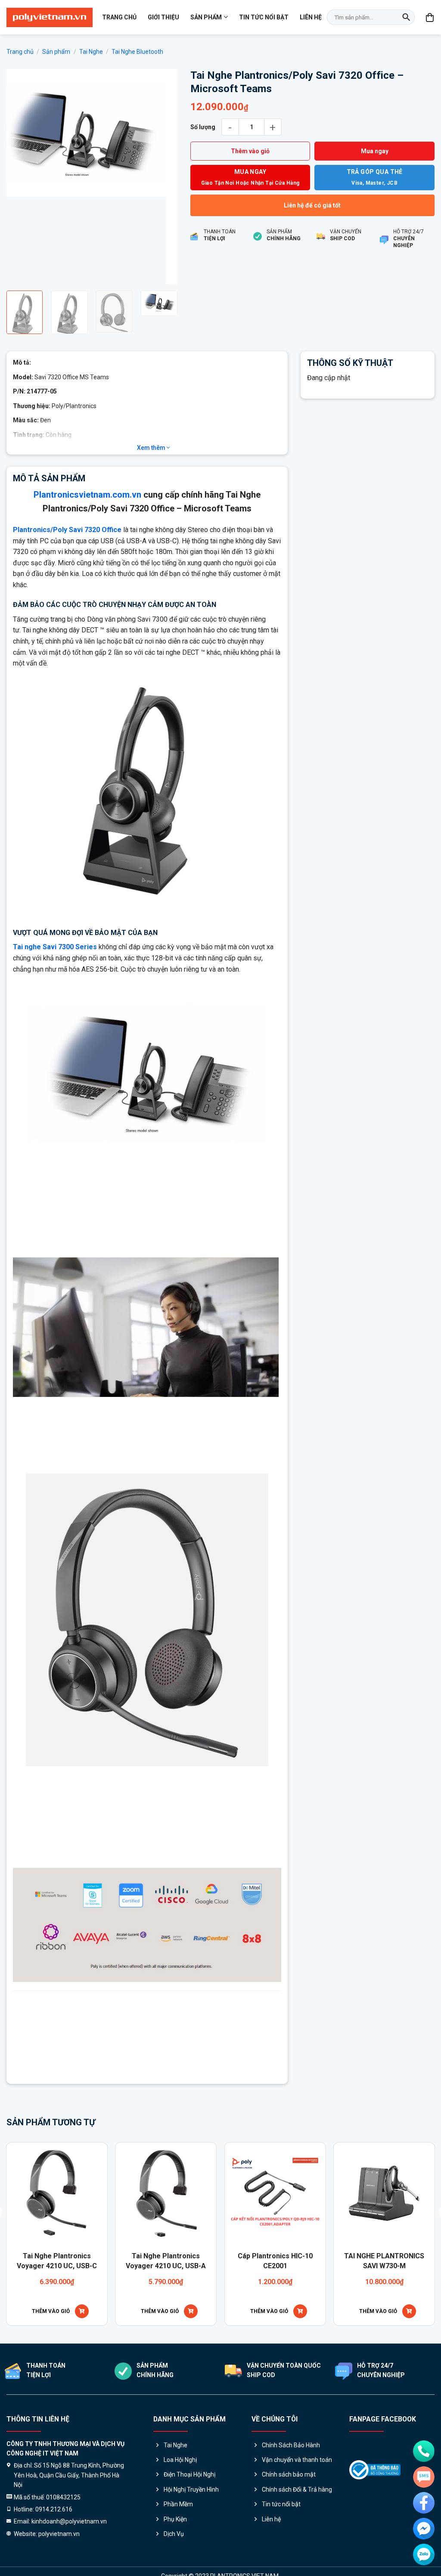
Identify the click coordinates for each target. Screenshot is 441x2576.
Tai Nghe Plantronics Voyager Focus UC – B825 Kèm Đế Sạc (234, 2266)
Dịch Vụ (174, 2534)
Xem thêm (152, 448)
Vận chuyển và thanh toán (297, 2460)
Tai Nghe (91, 52)
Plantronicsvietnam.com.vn (87, 495)
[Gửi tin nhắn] (424, 2477)
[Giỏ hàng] (430, 17)
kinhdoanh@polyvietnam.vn (155, 2043)
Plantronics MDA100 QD (125, 2256)
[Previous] (21, 176)
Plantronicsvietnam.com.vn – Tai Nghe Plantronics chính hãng (163, 2063)
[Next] (163, 176)
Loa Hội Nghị (180, 2460)
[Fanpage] (424, 2503)
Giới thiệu (163, 17)
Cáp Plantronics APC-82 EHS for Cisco (343, 2261)
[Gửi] (406, 17)
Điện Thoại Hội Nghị (189, 2474)
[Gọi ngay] (424, 2451)
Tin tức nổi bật (264, 17)
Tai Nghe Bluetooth (137, 52)
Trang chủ (119, 17)
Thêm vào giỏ (250, 151)
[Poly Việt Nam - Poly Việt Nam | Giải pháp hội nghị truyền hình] (50, 17)
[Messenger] (424, 2529)
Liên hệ (311, 17)
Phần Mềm (178, 2504)
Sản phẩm (206, 17)
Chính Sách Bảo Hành (291, 2445)
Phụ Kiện (175, 2519)
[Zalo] (424, 2554)
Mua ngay (375, 151)
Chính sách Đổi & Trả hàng (297, 2489)
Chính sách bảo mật (289, 2474)
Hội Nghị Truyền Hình (191, 2489)
